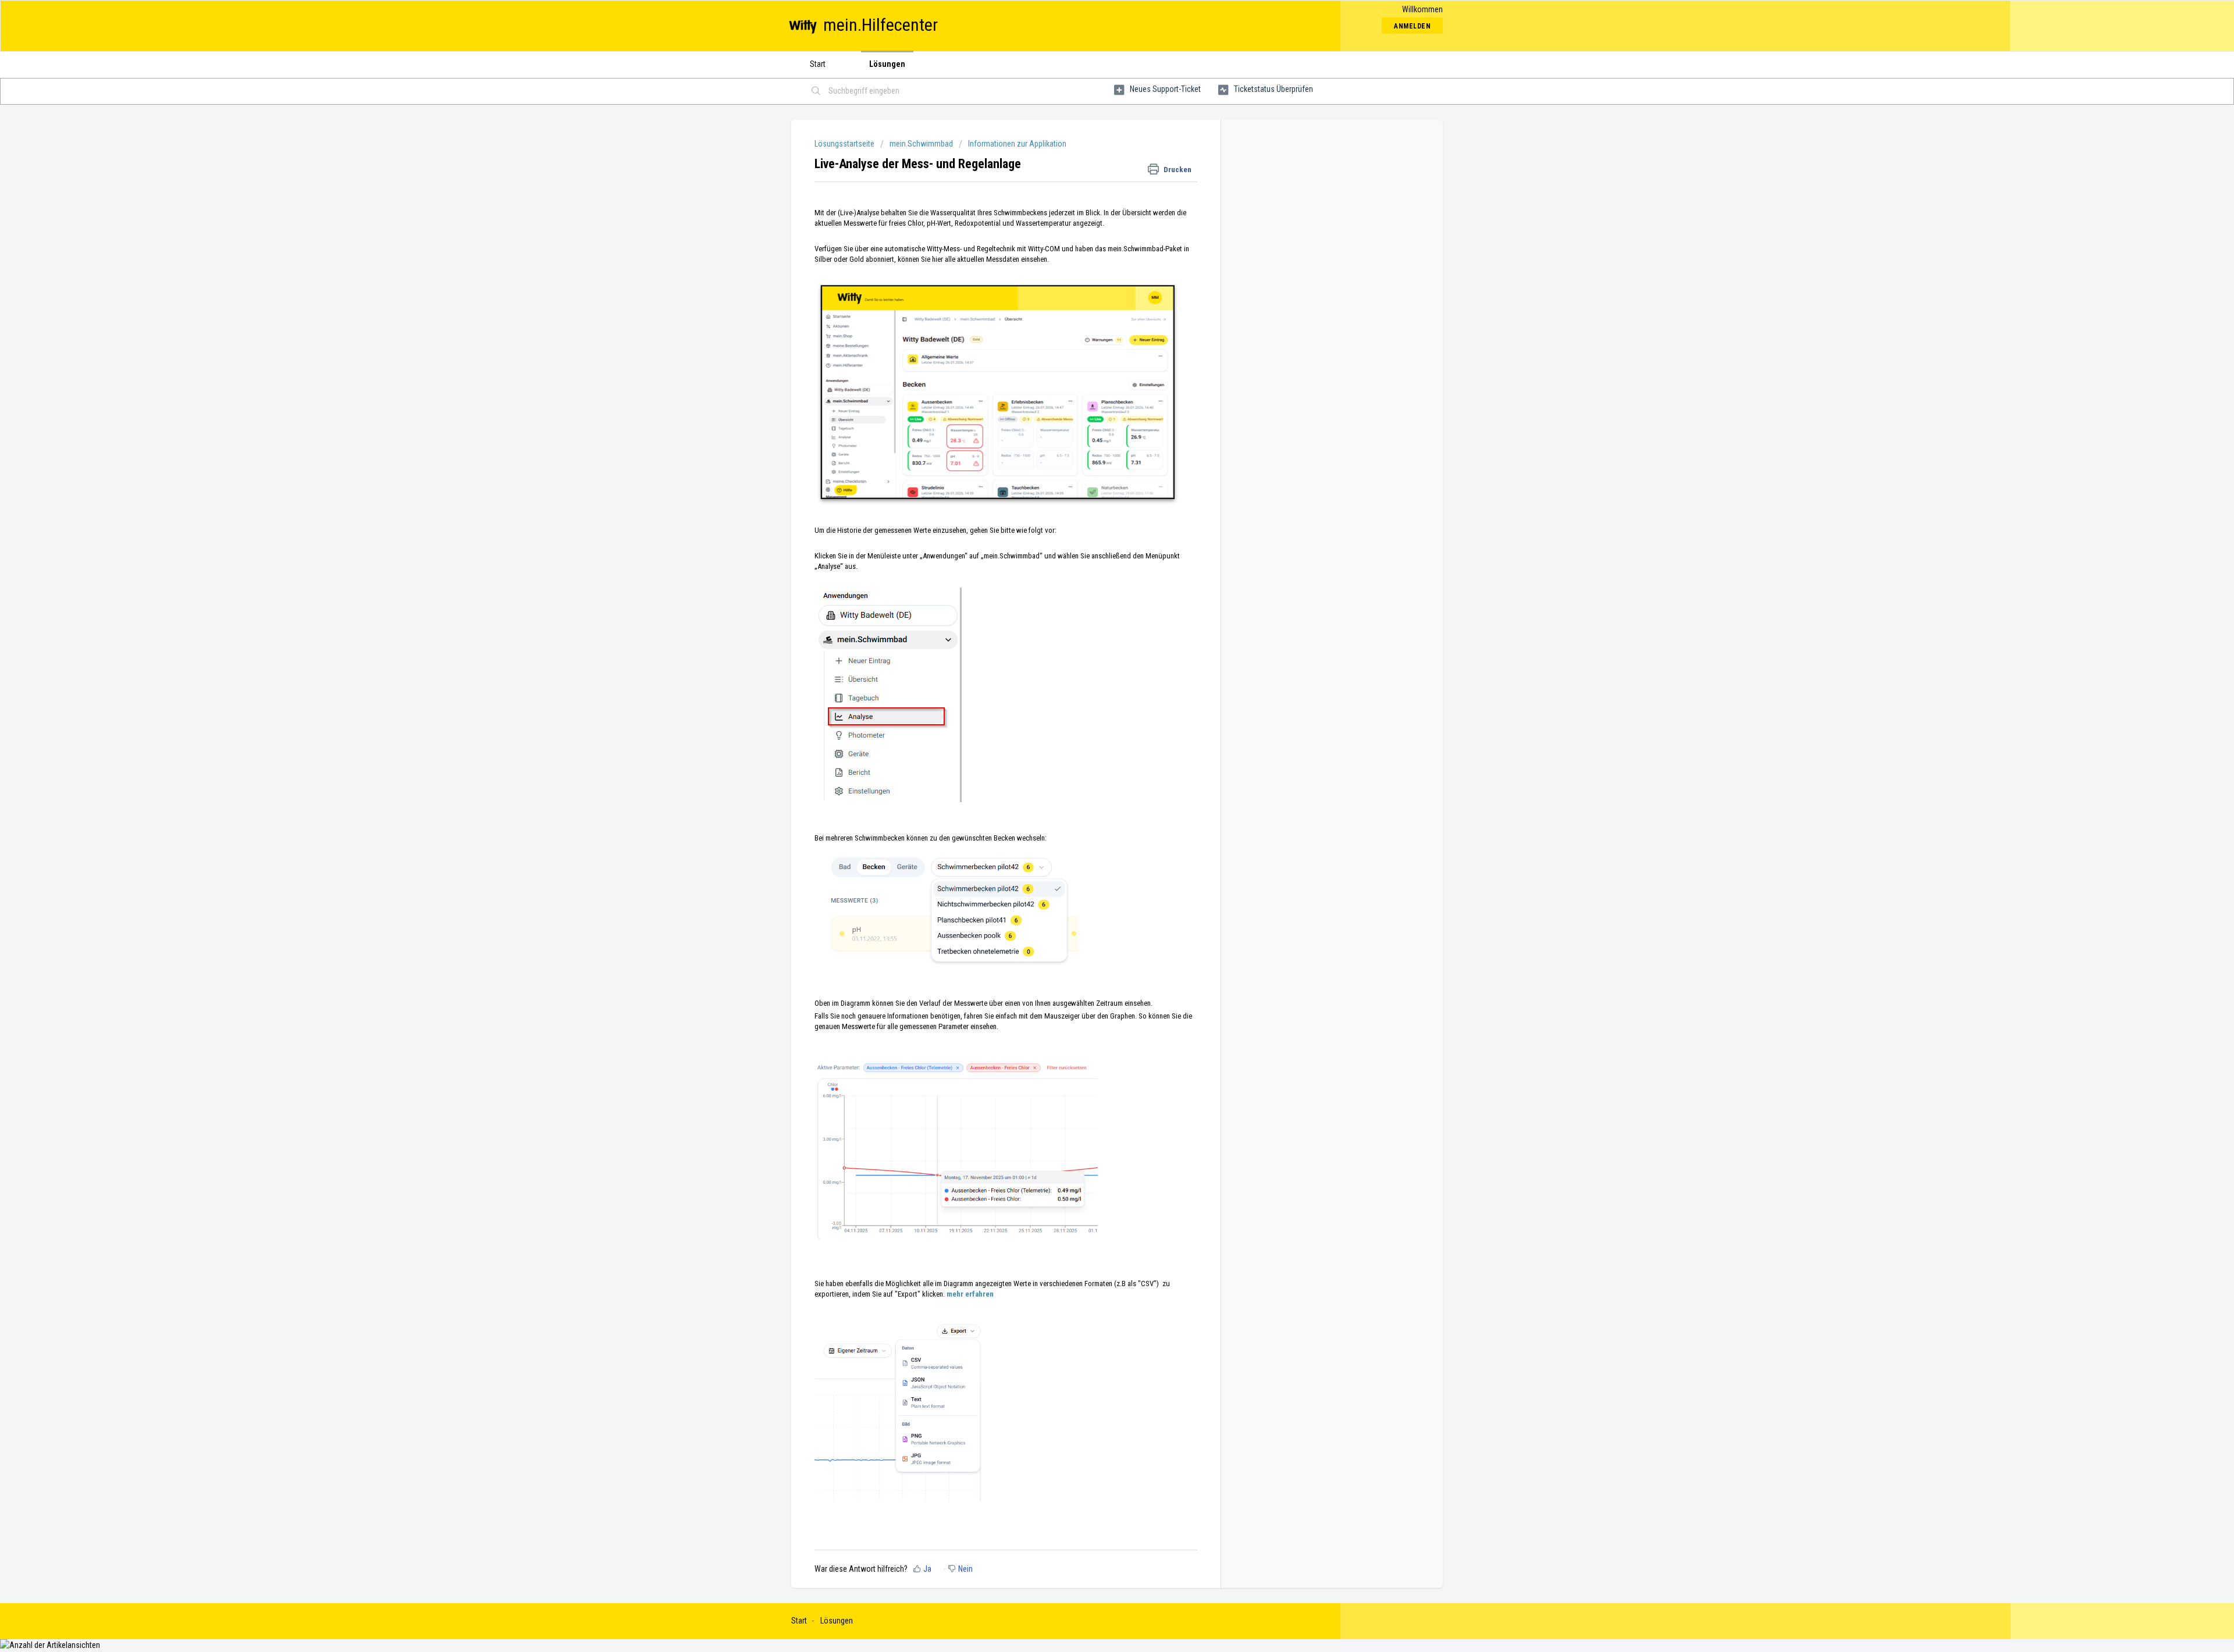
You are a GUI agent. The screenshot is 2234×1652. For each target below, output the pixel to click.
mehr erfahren (970, 1294)
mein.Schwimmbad (921, 144)
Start (818, 64)
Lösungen (887, 64)
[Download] (1095, 693)
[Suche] (816, 91)
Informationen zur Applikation (1017, 144)
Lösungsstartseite (845, 144)
